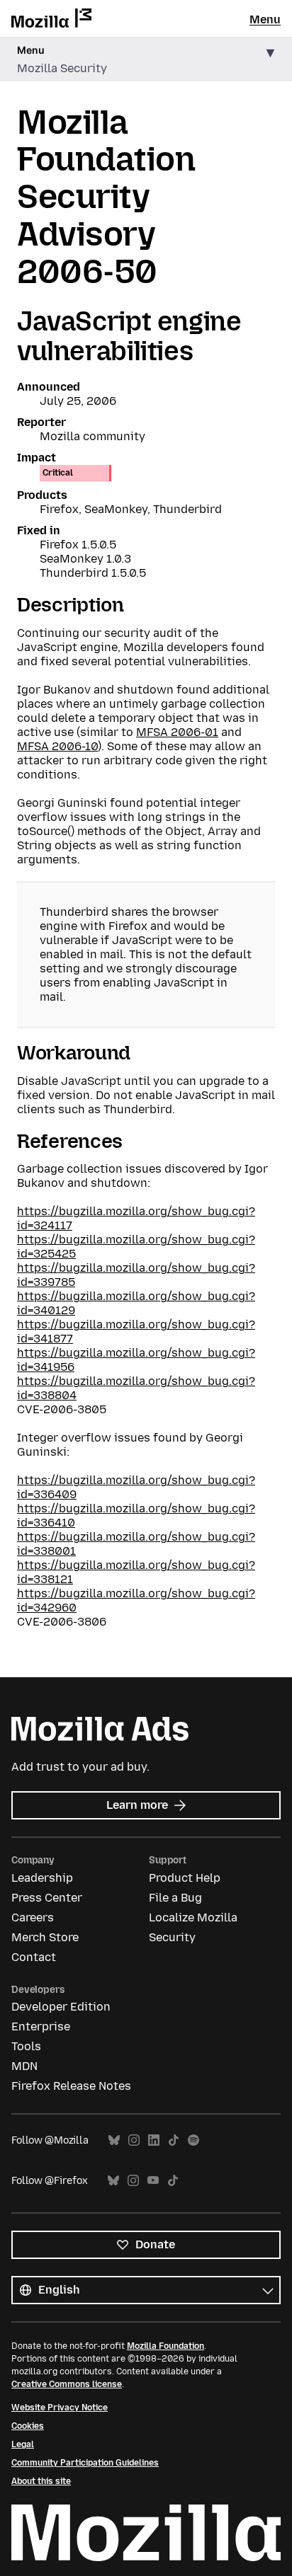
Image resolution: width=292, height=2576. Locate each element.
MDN (24, 2066)
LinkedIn (154, 2140)
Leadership (42, 1878)
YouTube (153, 2181)
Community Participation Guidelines (85, 2463)
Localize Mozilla (193, 1917)
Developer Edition (61, 2007)
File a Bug (175, 1898)
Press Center (47, 1898)
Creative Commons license (67, 2384)
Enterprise (41, 2026)
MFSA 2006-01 (177, 732)
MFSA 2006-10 (57, 746)
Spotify (193, 2140)
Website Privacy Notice (60, 2408)
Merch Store (45, 1937)
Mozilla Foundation (165, 2346)
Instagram (134, 2140)
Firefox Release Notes (71, 2086)
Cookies (28, 2426)
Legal (23, 2444)
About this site (41, 2481)
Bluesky (114, 2140)
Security (172, 1937)
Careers (33, 1917)
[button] (146, 60)
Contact (34, 1957)
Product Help (185, 1878)
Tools (26, 2046)
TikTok (174, 2140)
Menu (265, 19)
